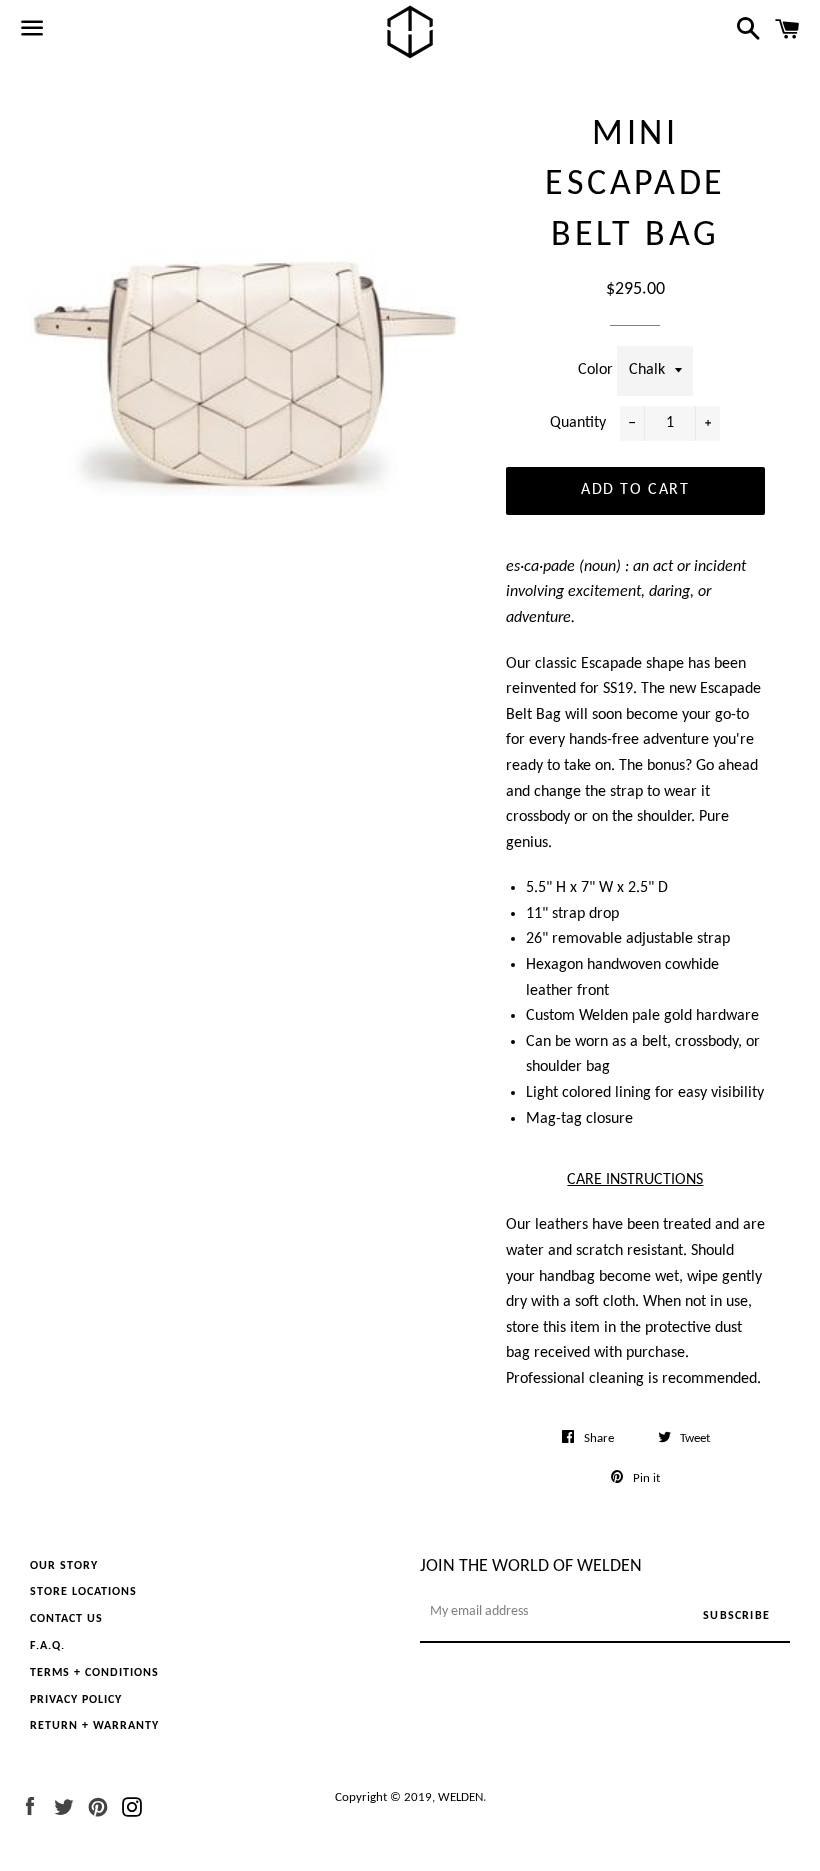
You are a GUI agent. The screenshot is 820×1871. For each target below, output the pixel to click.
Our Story (64, 1566)
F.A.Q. (47, 1646)
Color (597, 370)
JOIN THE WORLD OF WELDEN (531, 1566)
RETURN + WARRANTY (94, 1726)
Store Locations (83, 1592)
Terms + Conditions (94, 1673)
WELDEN (460, 1797)
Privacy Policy (76, 1700)
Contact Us (66, 1619)
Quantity (578, 423)
